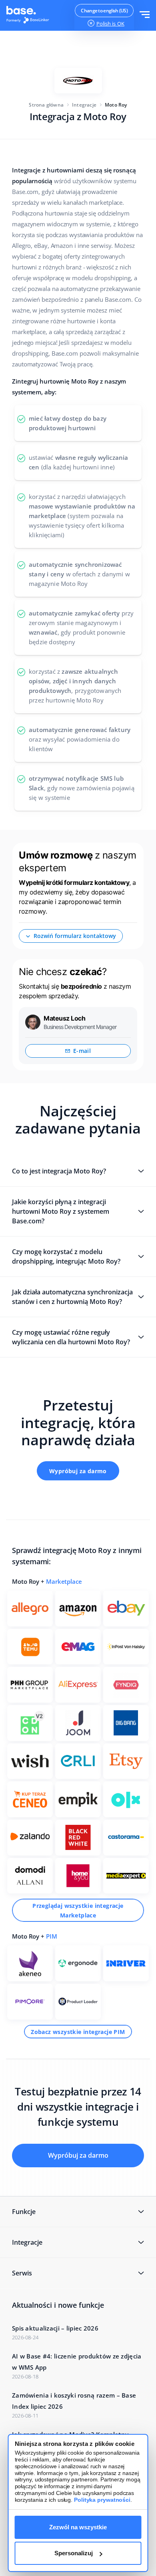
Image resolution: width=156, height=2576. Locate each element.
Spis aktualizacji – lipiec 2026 (55, 2328)
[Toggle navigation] (145, 15)
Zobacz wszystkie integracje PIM (78, 2032)
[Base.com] (30, 16)
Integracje (84, 105)
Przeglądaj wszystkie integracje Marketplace (78, 1910)
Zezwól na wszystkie (78, 2527)
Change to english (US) (104, 11)
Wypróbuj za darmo (78, 1471)
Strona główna (46, 105)
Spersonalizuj (74, 2553)
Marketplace (64, 1581)
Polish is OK (110, 24)
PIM (52, 1936)
